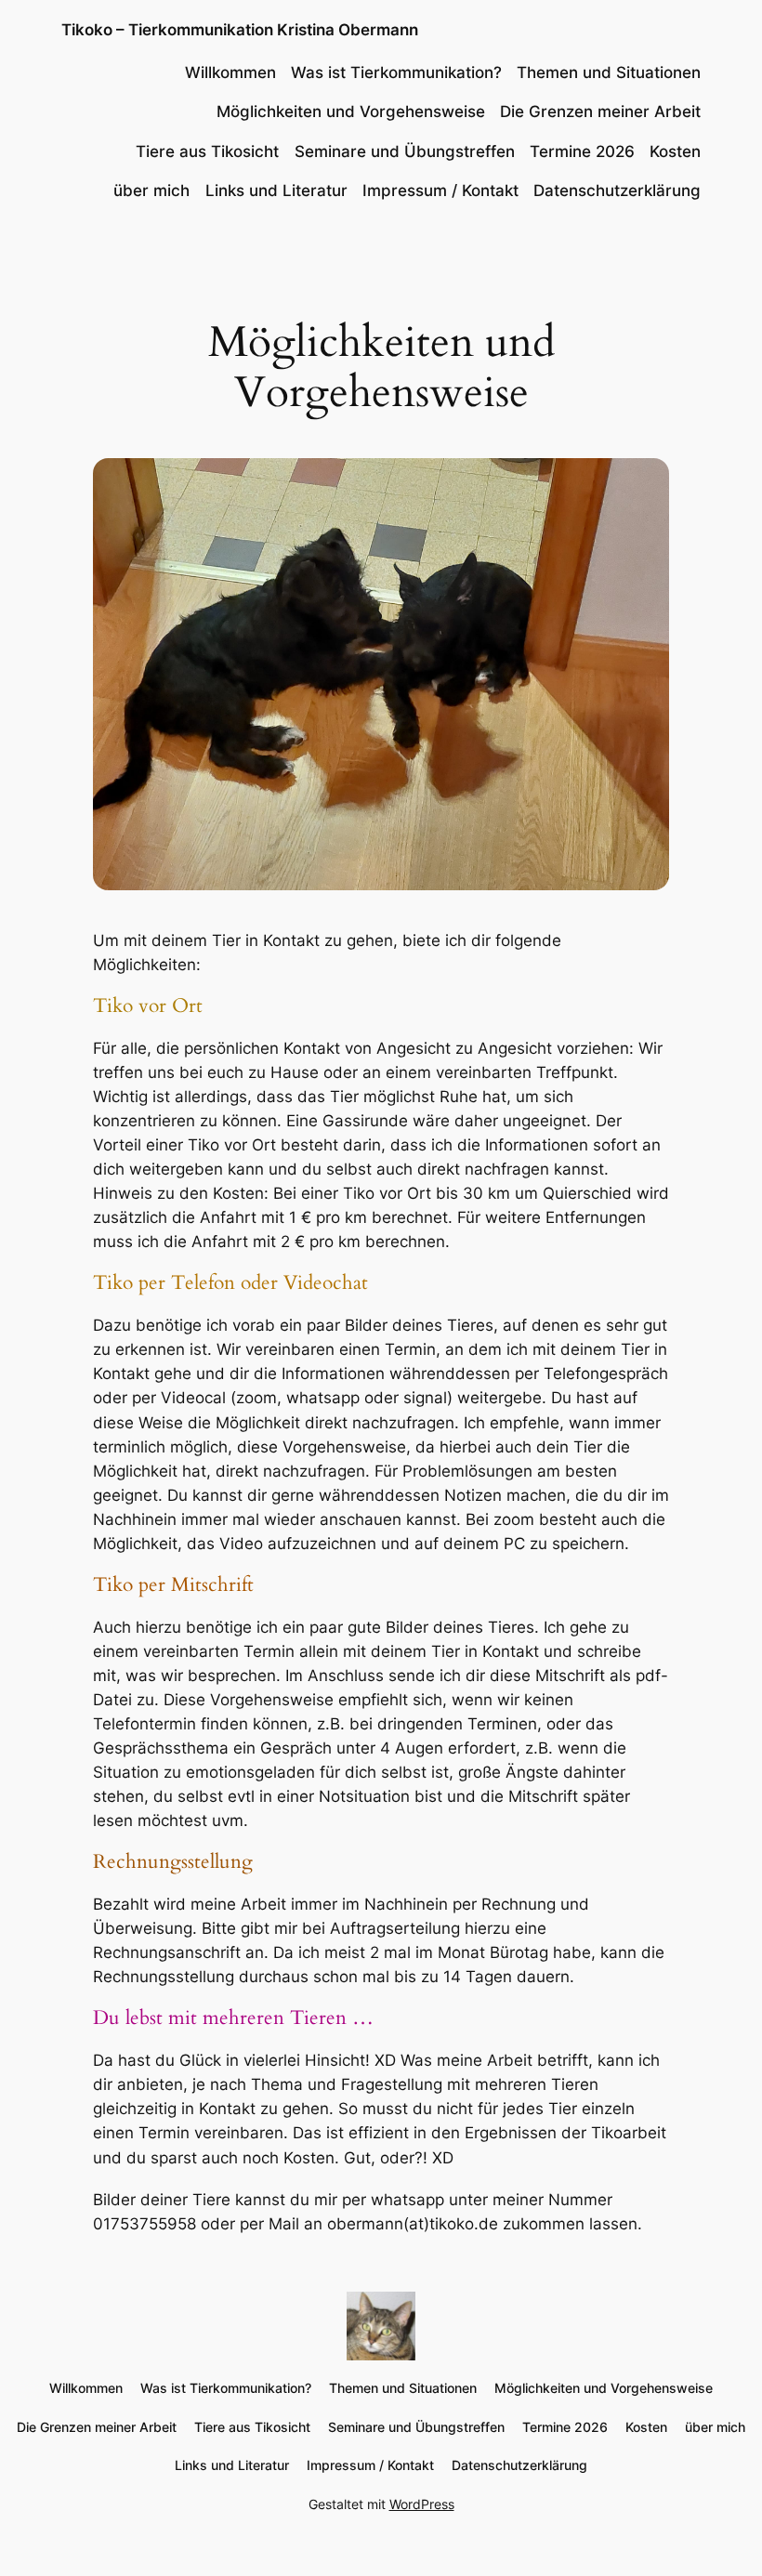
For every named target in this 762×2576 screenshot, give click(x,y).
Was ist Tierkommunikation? (396, 72)
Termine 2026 (582, 151)
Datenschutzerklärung (617, 191)
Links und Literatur (276, 191)
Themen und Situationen (609, 72)
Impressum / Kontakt (440, 191)
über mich (151, 191)
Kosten (675, 151)
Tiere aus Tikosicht (207, 151)
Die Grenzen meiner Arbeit (600, 112)
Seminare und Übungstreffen (405, 151)
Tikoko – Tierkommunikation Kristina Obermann (240, 30)
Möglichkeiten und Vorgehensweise (351, 112)
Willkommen (230, 72)
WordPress (422, 2504)
